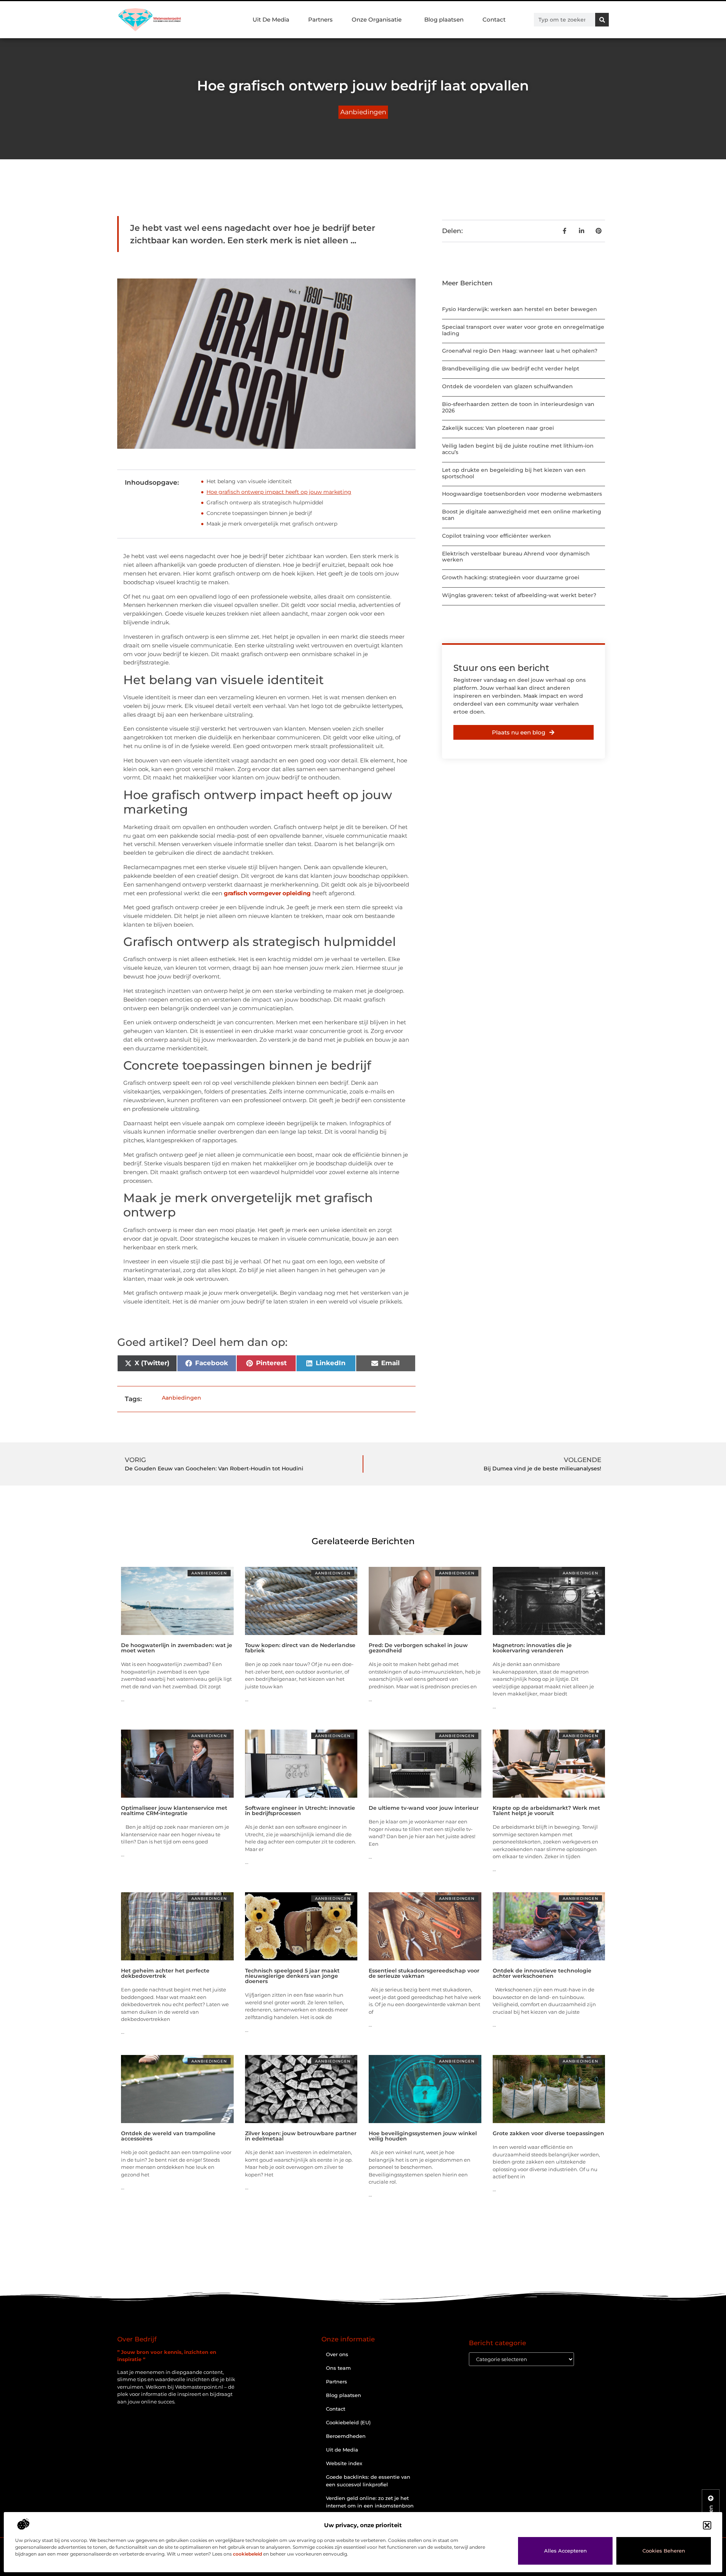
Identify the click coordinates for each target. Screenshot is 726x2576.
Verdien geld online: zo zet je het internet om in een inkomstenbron (370, 2502)
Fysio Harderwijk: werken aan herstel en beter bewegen (520, 309)
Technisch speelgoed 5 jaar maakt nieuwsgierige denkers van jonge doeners (292, 1976)
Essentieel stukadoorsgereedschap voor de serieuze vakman (424, 1973)
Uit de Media (342, 2450)
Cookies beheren (664, 2551)
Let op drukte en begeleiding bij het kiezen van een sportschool (514, 473)
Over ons (337, 2354)
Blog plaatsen (444, 19)
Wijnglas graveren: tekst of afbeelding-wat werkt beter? (519, 595)
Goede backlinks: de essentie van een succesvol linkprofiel (368, 2481)
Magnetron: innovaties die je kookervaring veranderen (532, 1648)
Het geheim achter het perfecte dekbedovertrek (165, 1973)
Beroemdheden (346, 2436)
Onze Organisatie (377, 19)
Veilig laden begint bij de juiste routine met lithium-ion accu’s (518, 449)
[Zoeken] (602, 20)
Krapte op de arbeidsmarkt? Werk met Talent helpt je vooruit (546, 1811)
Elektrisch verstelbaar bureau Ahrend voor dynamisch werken (516, 557)
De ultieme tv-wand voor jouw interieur (424, 1808)
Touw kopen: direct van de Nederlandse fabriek (300, 1648)
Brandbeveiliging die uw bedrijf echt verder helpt (511, 369)
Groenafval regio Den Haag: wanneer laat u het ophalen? (520, 351)
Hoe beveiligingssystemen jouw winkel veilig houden (423, 2136)
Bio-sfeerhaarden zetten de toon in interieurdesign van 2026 (518, 407)
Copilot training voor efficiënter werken (496, 536)
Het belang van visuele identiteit (249, 481)
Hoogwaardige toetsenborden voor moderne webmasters (522, 494)
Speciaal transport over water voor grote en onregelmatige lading (523, 330)
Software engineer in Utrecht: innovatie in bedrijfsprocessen (300, 1811)
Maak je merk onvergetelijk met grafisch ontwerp (272, 524)
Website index (344, 2463)
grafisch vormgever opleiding (267, 893)
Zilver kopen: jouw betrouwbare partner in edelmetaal (301, 2136)
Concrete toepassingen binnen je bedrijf (259, 513)
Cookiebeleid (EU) (348, 2422)
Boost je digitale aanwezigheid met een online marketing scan (522, 515)
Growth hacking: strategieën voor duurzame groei (511, 577)
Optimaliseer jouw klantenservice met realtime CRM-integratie (174, 1811)
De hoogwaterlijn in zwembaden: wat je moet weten (177, 1648)
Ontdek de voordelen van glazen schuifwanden (507, 386)
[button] (707, 2525)
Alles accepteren (565, 2551)
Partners (320, 19)
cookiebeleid (247, 2554)
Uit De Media (271, 19)
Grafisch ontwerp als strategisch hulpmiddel (265, 502)
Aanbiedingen (363, 112)
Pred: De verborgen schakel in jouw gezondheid (418, 1648)
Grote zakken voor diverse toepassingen (548, 2133)
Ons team (338, 2368)
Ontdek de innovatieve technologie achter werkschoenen (542, 1973)
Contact (494, 19)
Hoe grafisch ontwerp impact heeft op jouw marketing (279, 492)
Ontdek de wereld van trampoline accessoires (168, 2136)
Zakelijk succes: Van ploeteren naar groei (498, 428)
